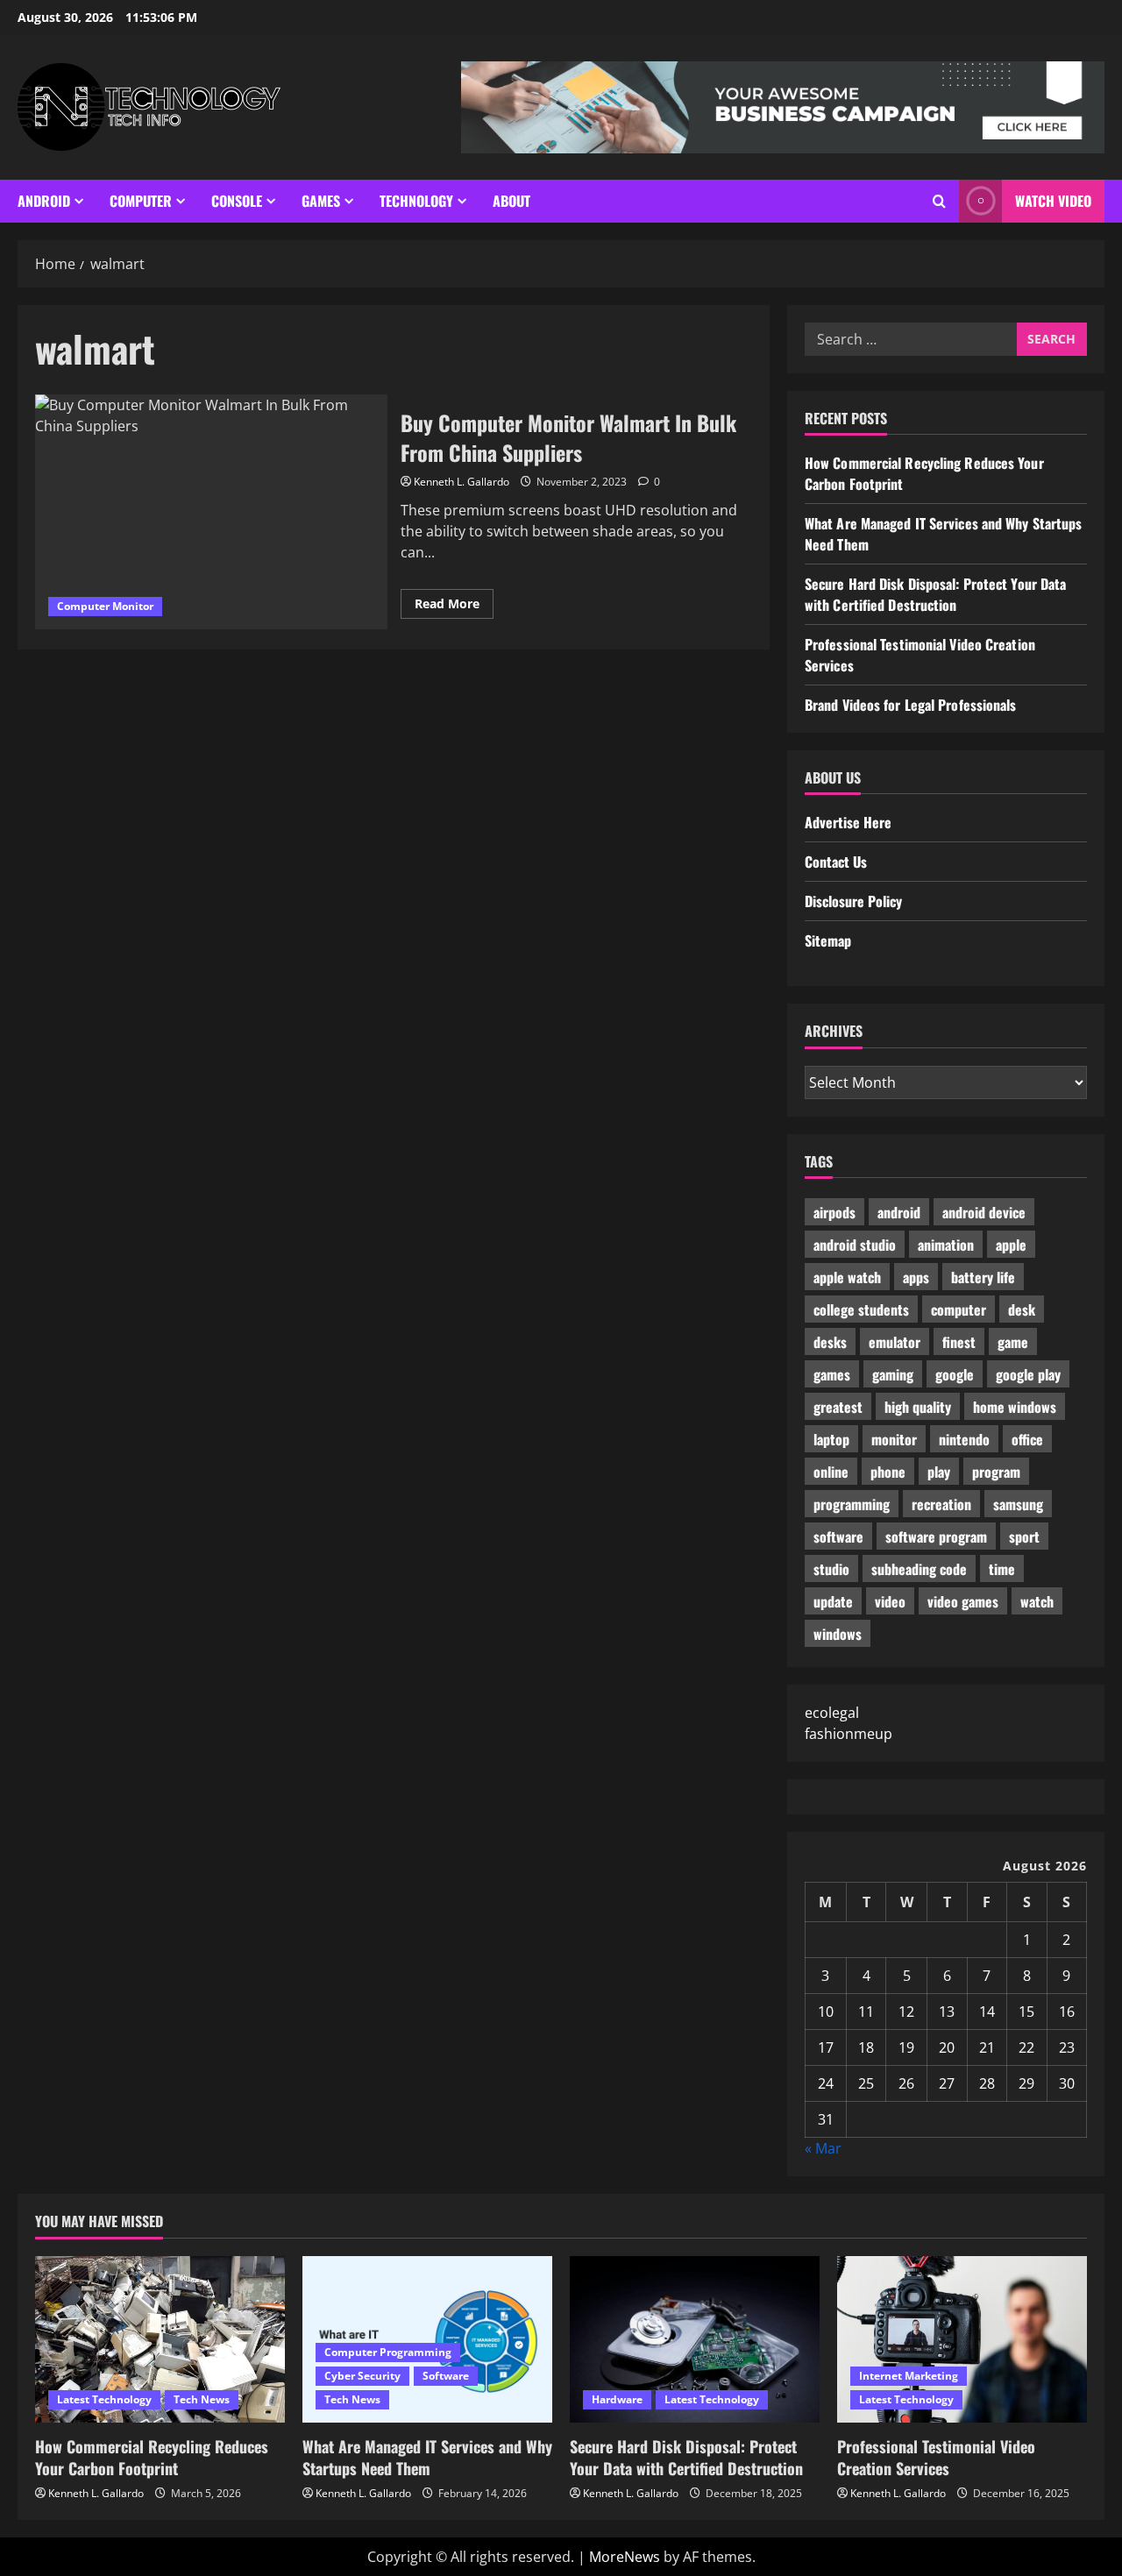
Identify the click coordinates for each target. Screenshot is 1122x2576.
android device (984, 1212)
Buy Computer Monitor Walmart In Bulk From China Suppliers (211, 512)
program (996, 1472)
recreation (941, 1504)
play (939, 1472)
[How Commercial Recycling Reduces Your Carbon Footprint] (160, 2339)
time (1002, 1569)
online (831, 1472)
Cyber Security (362, 2376)
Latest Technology (104, 2399)
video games (963, 1601)
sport (1024, 1536)
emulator (895, 1342)
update (833, 1601)
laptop (831, 1439)
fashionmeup (849, 1734)
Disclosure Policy (853, 901)
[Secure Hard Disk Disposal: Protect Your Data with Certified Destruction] (695, 2339)
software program (936, 1536)
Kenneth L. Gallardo (462, 482)
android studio (855, 1245)
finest (959, 1342)
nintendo (964, 1439)
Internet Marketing (909, 2376)
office (1027, 1439)
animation (946, 1245)
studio (831, 1569)
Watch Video (1053, 201)
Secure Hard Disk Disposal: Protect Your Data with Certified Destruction (935, 594)
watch (1037, 1601)
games (832, 1374)
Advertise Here (848, 822)
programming (852, 1504)
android (899, 1212)
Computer (141, 201)
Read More (454, 607)
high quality (918, 1407)
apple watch (847, 1277)
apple (1011, 1245)
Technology (416, 201)
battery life (983, 1277)
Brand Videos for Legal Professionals (911, 705)
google (955, 1374)
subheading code (919, 1569)
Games (321, 201)
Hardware (617, 2399)
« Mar (823, 2148)
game (1013, 1342)
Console (237, 201)
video (890, 1601)
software (838, 1536)
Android (44, 201)
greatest (838, 1407)
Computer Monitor (105, 606)
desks (830, 1342)
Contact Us (836, 862)
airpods (834, 1212)
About (511, 201)
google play (1028, 1374)
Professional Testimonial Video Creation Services (936, 2457)
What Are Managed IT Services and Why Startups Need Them (427, 2457)
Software (446, 2376)
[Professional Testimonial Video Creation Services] (962, 2339)
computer (959, 1309)
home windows (1015, 1407)
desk (1022, 1309)
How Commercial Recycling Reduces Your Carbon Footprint (152, 2457)
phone (888, 1472)
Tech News (202, 2399)
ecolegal (832, 1713)
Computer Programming (388, 2352)
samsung (1018, 1504)
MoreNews (625, 2557)
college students (861, 1309)
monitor (894, 1439)
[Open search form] (939, 201)
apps (916, 1277)
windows (838, 1634)
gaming (893, 1374)
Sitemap (828, 940)
